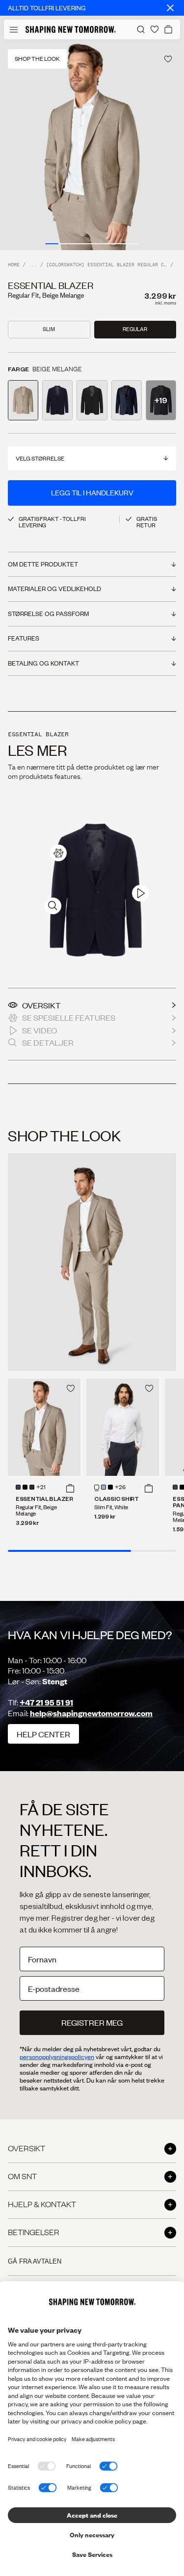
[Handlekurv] (168, 29)
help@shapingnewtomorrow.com (91, 1713)
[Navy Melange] (32, 1487)
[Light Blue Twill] (104, 1487)
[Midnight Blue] (18, 1487)
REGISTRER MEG (92, 2022)
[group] (92, 145)
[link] (58, 853)
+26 (120, 1488)
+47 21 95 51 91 (46, 1702)
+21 (41, 1488)
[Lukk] (170, 8)
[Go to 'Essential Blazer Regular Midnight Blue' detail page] (57, 400)
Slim (49, 329)
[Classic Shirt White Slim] (123, 1427)
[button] (70, 1488)
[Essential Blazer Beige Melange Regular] (44, 1427)
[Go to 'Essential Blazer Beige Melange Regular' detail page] (23, 400)
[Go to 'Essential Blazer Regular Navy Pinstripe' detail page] (127, 400)
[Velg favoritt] (168, 59)
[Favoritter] (155, 29)
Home (14, 265)
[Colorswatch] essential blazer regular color (107, 265)
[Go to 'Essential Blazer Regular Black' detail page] (92, 400)
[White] (97, 1487)
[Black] (25, 1487)
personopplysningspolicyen (57, 2057)
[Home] (71, 29)
